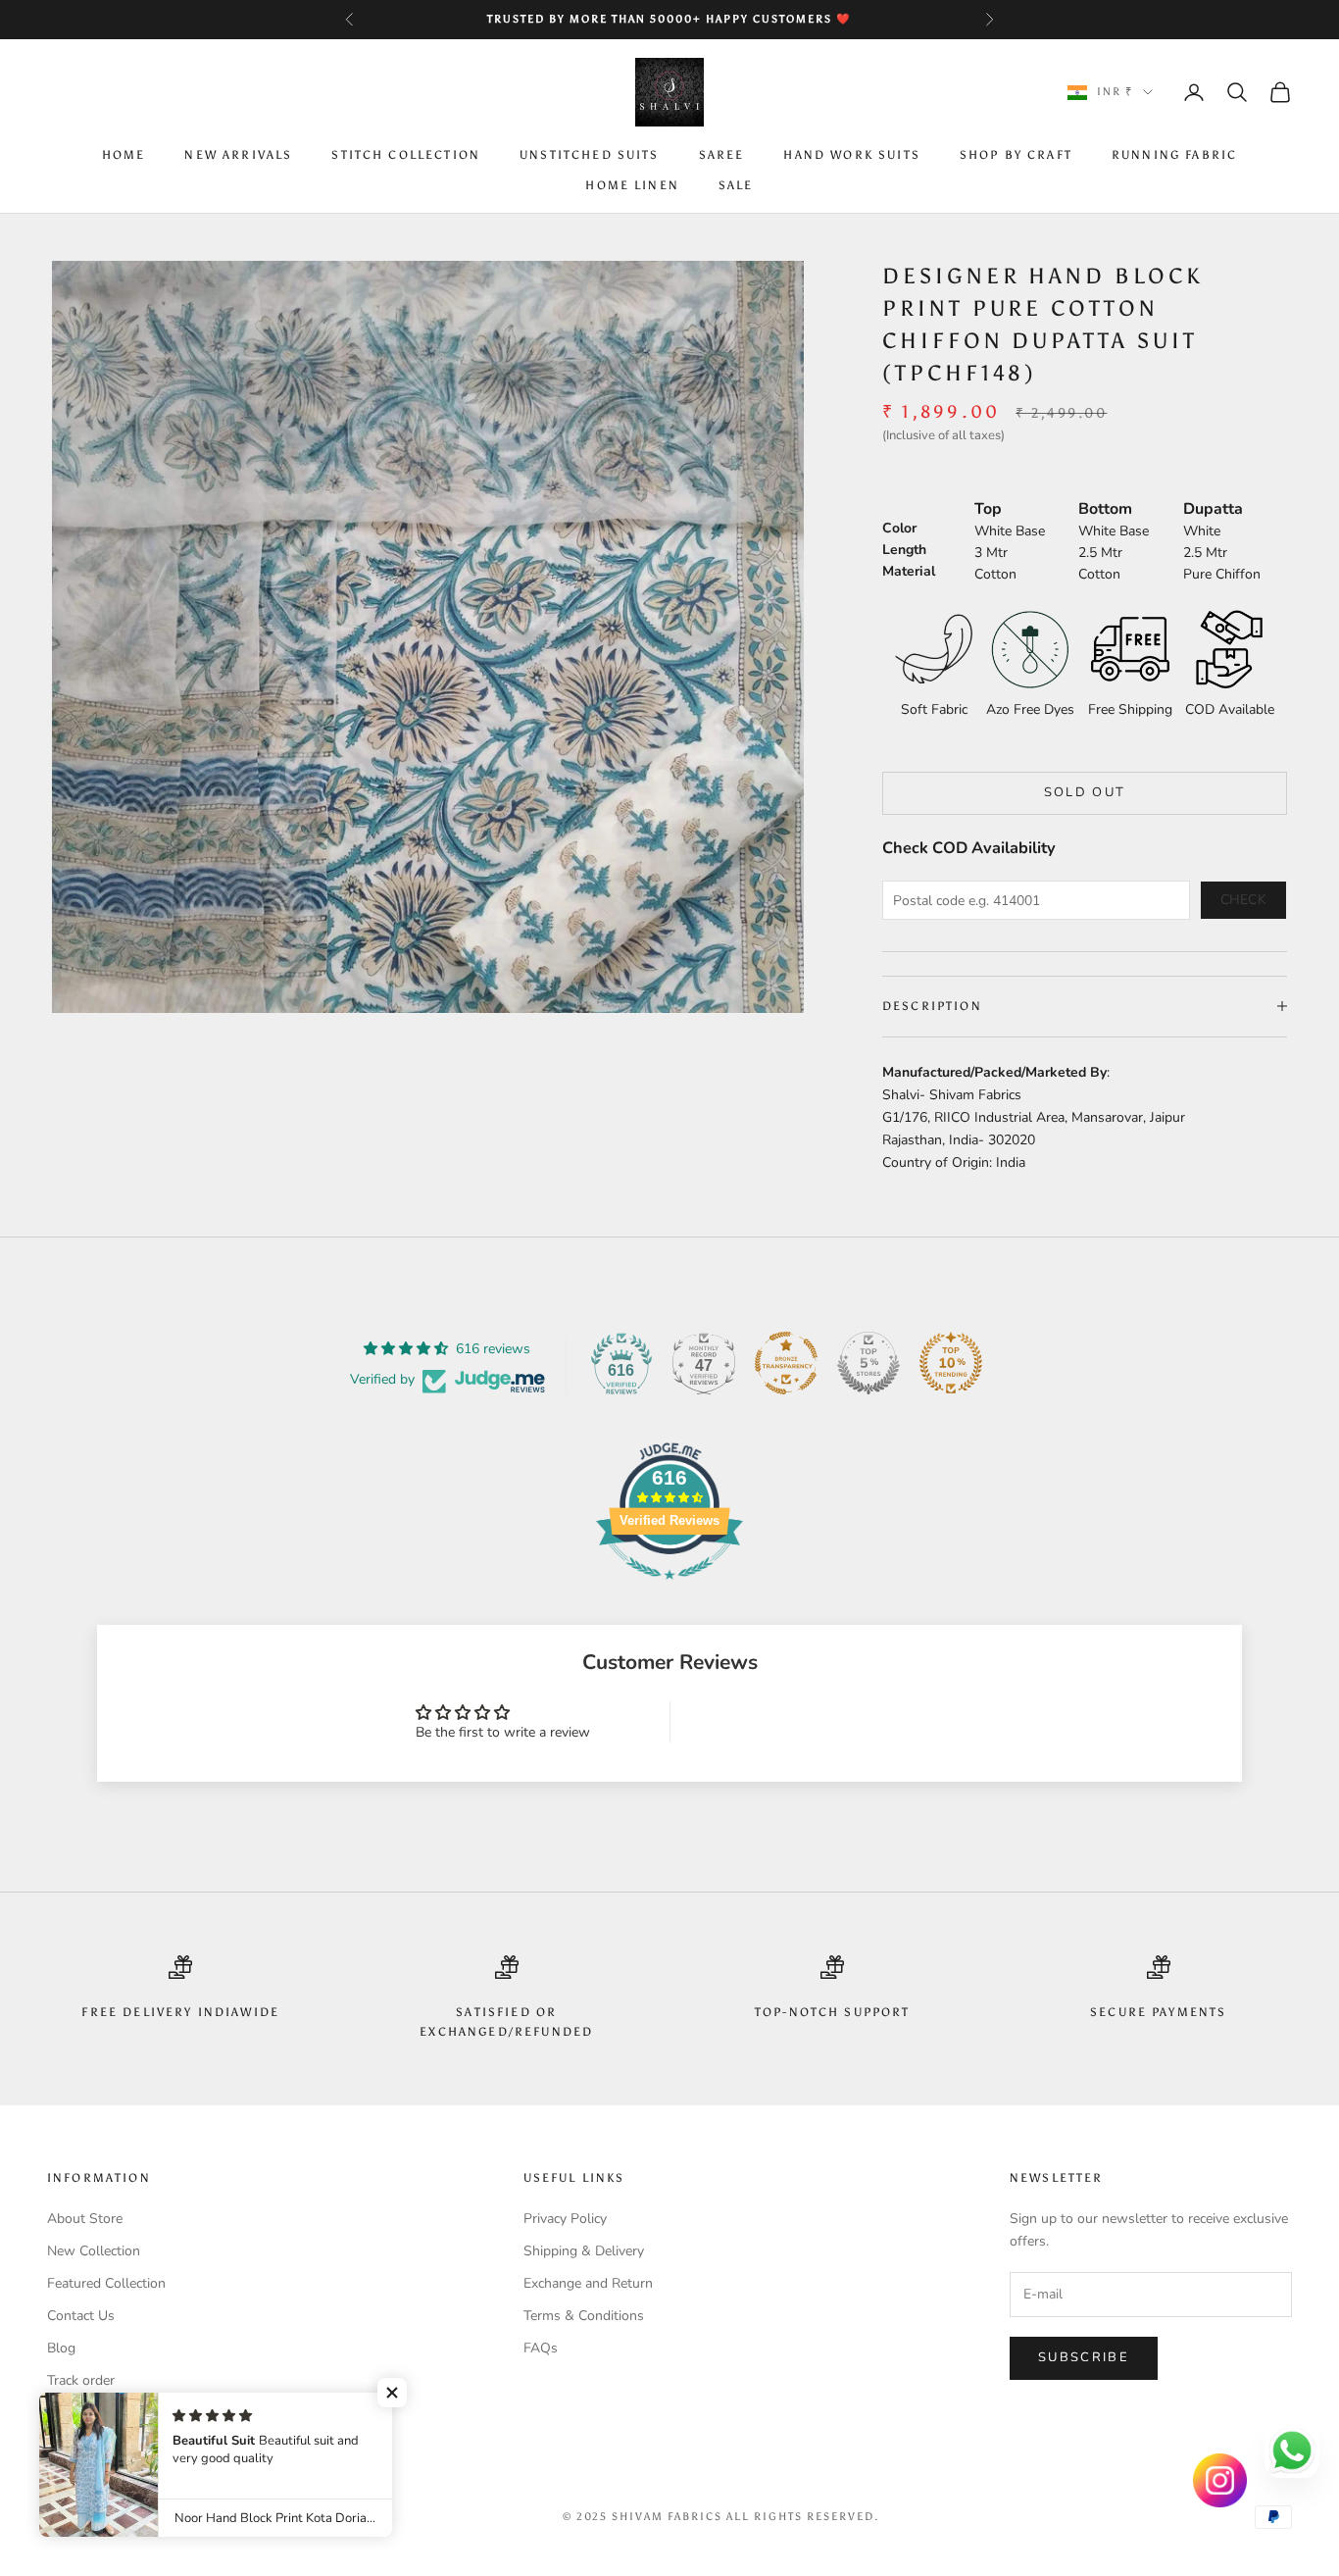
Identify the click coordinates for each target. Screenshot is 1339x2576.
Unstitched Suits (590, 156)
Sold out (1085, 792)
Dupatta (1213, 509)
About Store (85, 2219)
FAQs (541, 2348)
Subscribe (1084, 2357)
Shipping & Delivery (584, 2251)
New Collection (94, 2251)
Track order (81, 2380)
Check (1244, 900)
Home (124, 156)
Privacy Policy (565, 2219)
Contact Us (81, 2316)
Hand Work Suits (851, 156)
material (909, 571)
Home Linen (632, 185)
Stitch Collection (406, 156)
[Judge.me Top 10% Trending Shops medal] (951, 1363)
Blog (61, 2348)
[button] (392, 2393)
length (904, 550)
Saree (722, 156)
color (899, 528)
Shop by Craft (1016, 156)
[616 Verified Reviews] (669, 1590)
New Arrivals (238, 156)
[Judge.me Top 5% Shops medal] (868, 1363)
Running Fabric (1174, 156)
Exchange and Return (588, 2283)
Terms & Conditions (584, 2316)
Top (988, 509)
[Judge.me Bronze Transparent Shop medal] (786, 1363)
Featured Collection (106, 2283)
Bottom (1105, 509)
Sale (736, 185)
